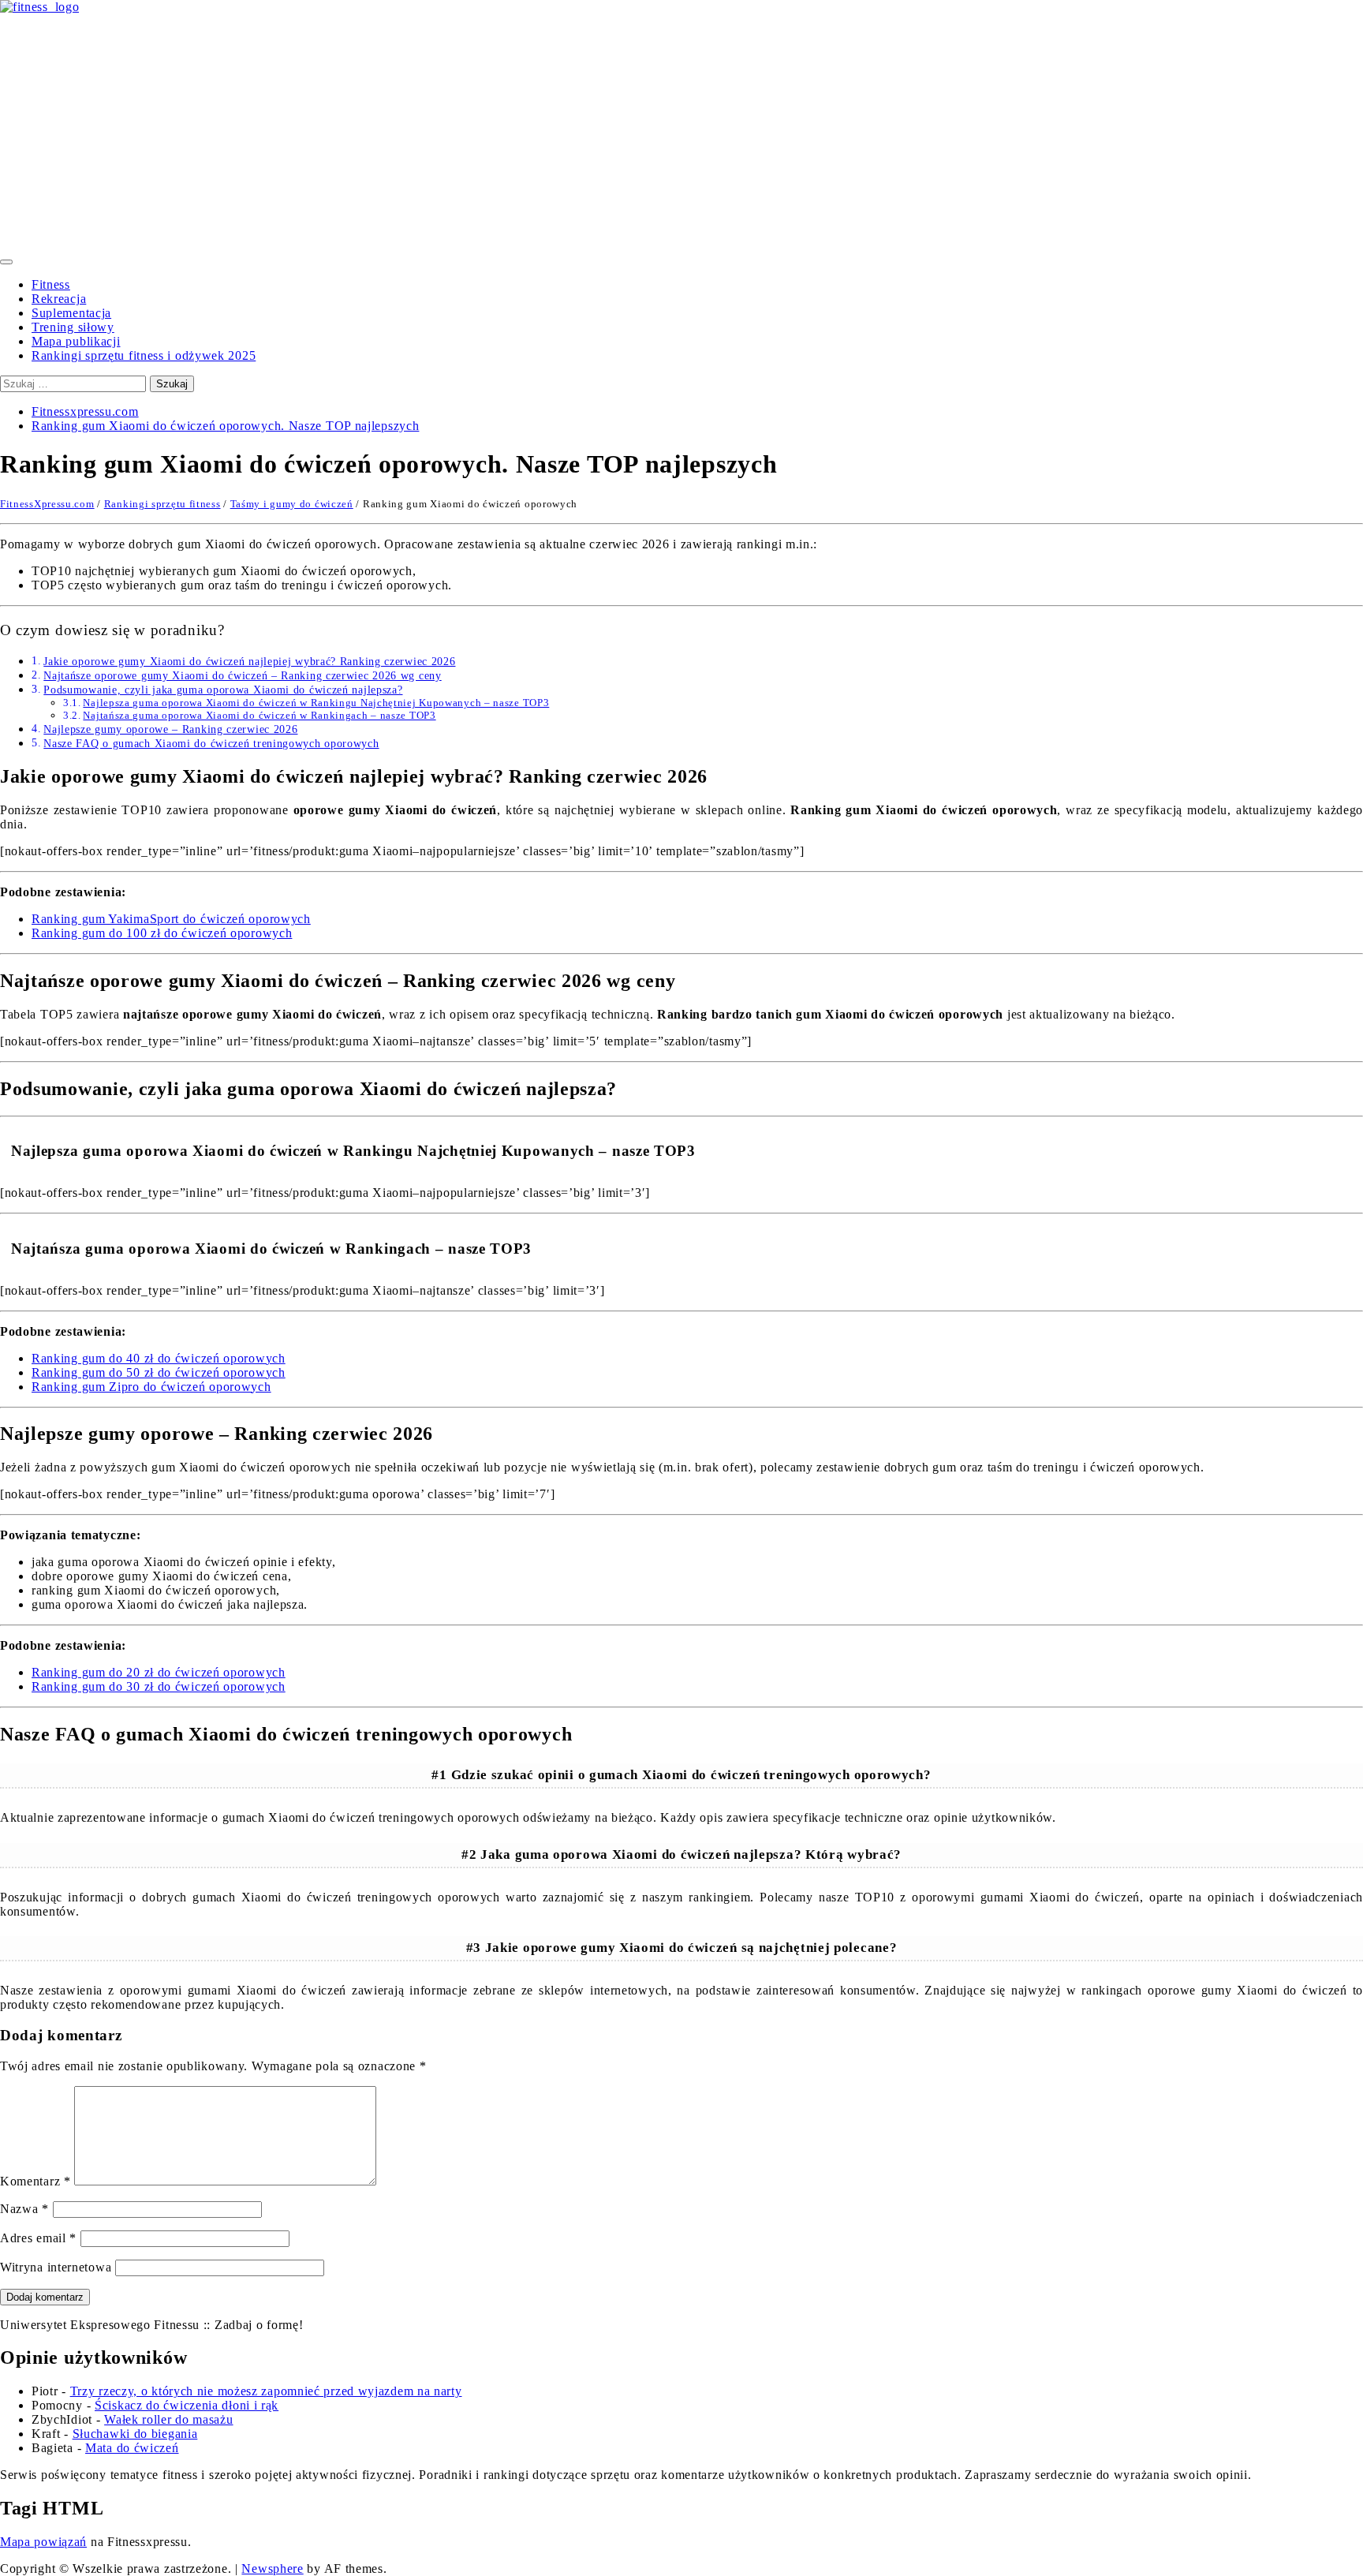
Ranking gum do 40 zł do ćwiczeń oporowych (159, 1358)
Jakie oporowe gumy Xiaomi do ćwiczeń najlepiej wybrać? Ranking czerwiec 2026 (249, 661)
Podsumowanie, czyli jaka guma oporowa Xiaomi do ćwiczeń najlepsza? (223, 690)
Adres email (38, 2238)
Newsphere (272, 2569)
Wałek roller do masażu (168, 2419)
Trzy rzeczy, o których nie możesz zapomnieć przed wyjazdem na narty (266, 2391)
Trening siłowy (73, 327)
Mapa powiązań (43, 2542)
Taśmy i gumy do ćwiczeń (292, 504)
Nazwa (24, 2209)
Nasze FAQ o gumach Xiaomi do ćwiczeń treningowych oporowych (211, 743)
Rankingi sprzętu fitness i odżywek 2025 (144, 355)
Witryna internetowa (56, 2267)
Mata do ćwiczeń (132, 2448)
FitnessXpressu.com (47, 504)
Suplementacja (71, 313)
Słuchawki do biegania (135, 2434)
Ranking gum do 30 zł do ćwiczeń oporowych (159, 1686)
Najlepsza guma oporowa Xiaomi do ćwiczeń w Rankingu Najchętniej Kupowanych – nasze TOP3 (316, 703)
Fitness (51, 284)
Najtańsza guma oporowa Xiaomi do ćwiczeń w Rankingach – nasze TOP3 (259, 715)
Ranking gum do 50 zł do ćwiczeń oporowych (159, 1372)
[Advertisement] (681, 133)
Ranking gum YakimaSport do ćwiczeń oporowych (171, 919)
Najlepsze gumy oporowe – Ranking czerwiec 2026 (170, 729)
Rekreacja (59, 299)
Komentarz (35, 2181)
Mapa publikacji (76, 341)
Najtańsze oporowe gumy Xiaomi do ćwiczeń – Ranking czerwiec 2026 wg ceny (242, 675)
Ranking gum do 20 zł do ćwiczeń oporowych (159, 1672)
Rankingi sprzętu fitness (162, 504)
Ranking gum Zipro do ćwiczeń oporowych (151, 1387)
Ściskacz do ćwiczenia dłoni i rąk (187, 2405)
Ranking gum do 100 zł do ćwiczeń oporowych (162, 933)
